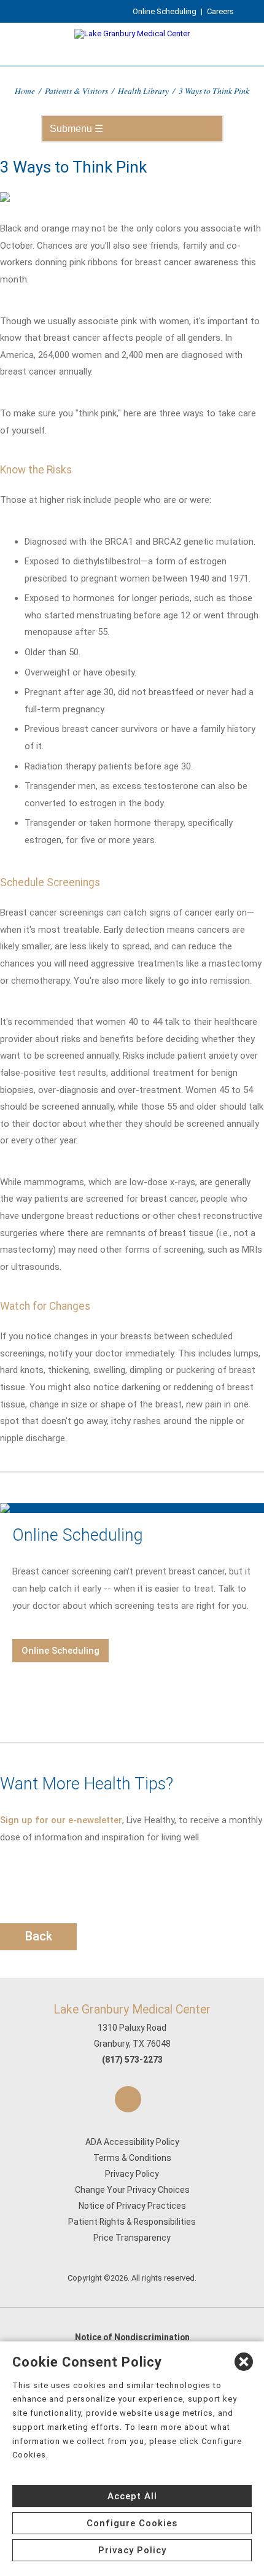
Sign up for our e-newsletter (61, 1820)
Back (39, 1936)
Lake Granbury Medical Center (132, 2010)
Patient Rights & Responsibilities (132, 2222)
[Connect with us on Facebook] (128, 2099)
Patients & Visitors (76, 91)
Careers (220, 11)
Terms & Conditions (132, 2158)
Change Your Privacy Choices (132, 2190)
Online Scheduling (165, 11)
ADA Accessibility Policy (132, 2142)
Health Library (143, 91)
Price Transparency (132, 2238)
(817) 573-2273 (132, 2060)
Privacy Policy (132, 2174)
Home (25, 91)
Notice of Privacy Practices (132, 2206)
